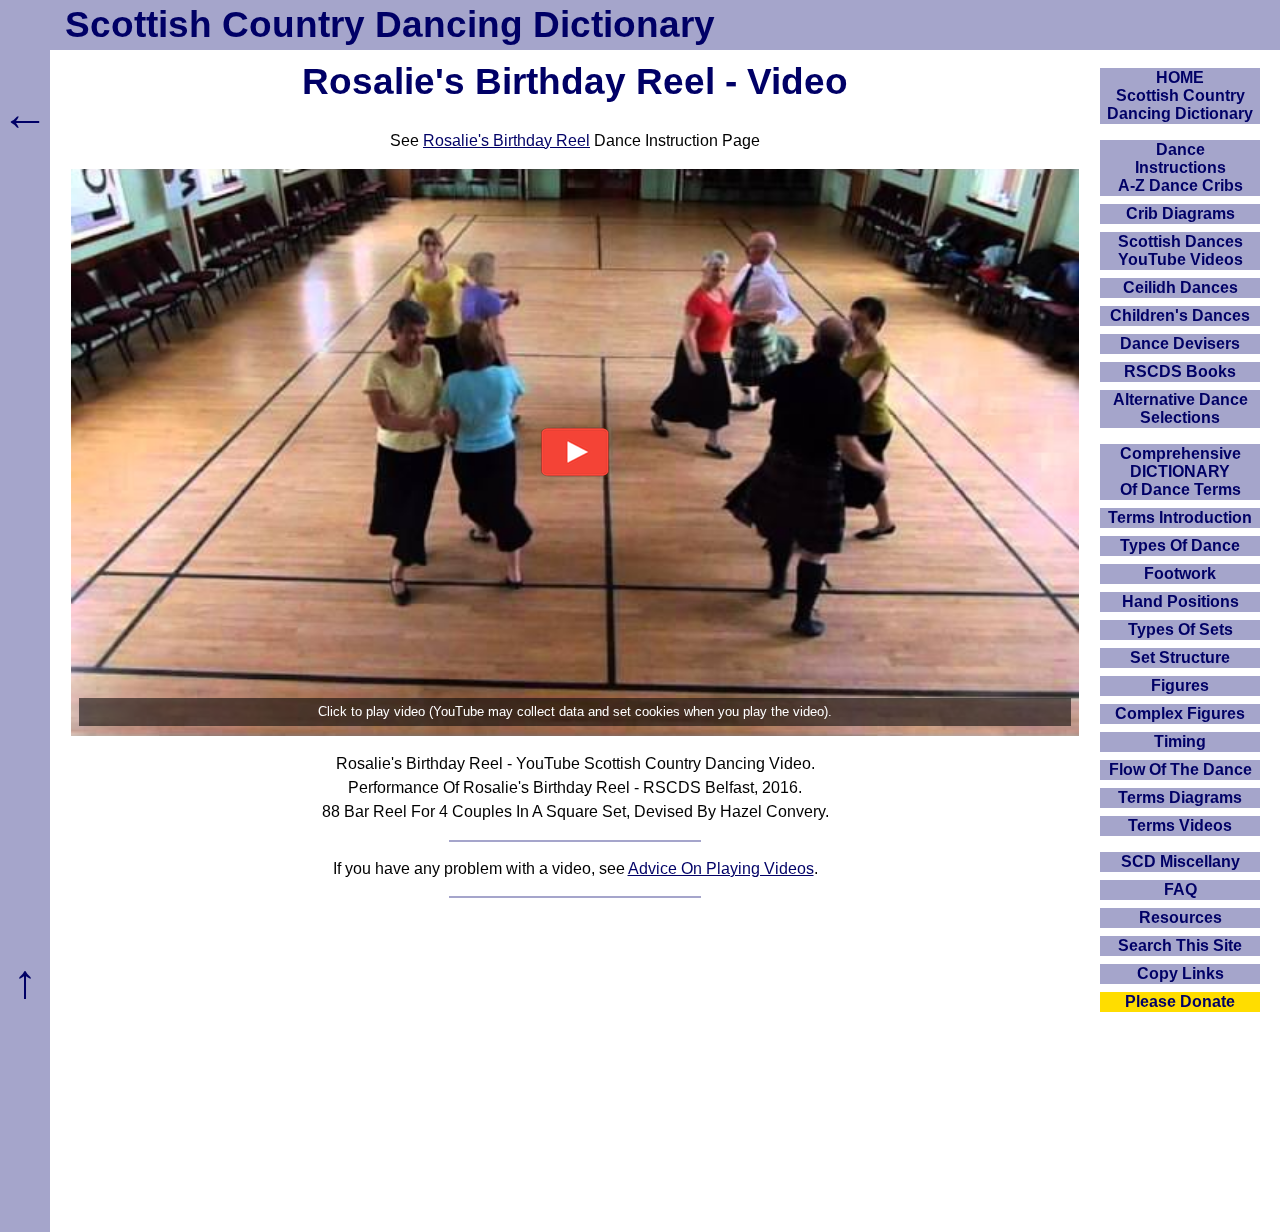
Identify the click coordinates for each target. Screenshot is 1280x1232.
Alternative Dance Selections (1180, 408)
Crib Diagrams (1180, 213)
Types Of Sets (1180, 629)
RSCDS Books (1180, 371)
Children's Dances (1180, 315)
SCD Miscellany (1180, 861)
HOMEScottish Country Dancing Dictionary (1180, 95)
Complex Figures (1180, 713)
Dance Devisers (1180, 343)
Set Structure (1180, 657)
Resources (1180, 917)
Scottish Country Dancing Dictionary (390, 24)
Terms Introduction (1180, 517)
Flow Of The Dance (1180, 769)
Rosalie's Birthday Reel (506, 140)
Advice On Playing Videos (721, 868)
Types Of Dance (1180, 545)
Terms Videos (1180, 825)
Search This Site (1180, 945)
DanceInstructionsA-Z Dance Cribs (1180, 167)
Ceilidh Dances (1180, 287)
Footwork (1180, 573)
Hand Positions (1180, 601)
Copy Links (1180, 973)
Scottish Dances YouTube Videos (1180, 250)
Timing (1180, 741)
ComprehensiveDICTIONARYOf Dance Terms (1180, 471)
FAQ (1180, 889)
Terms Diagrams (1180, 797)
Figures (1180, 685)
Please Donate (1180, 1001)
